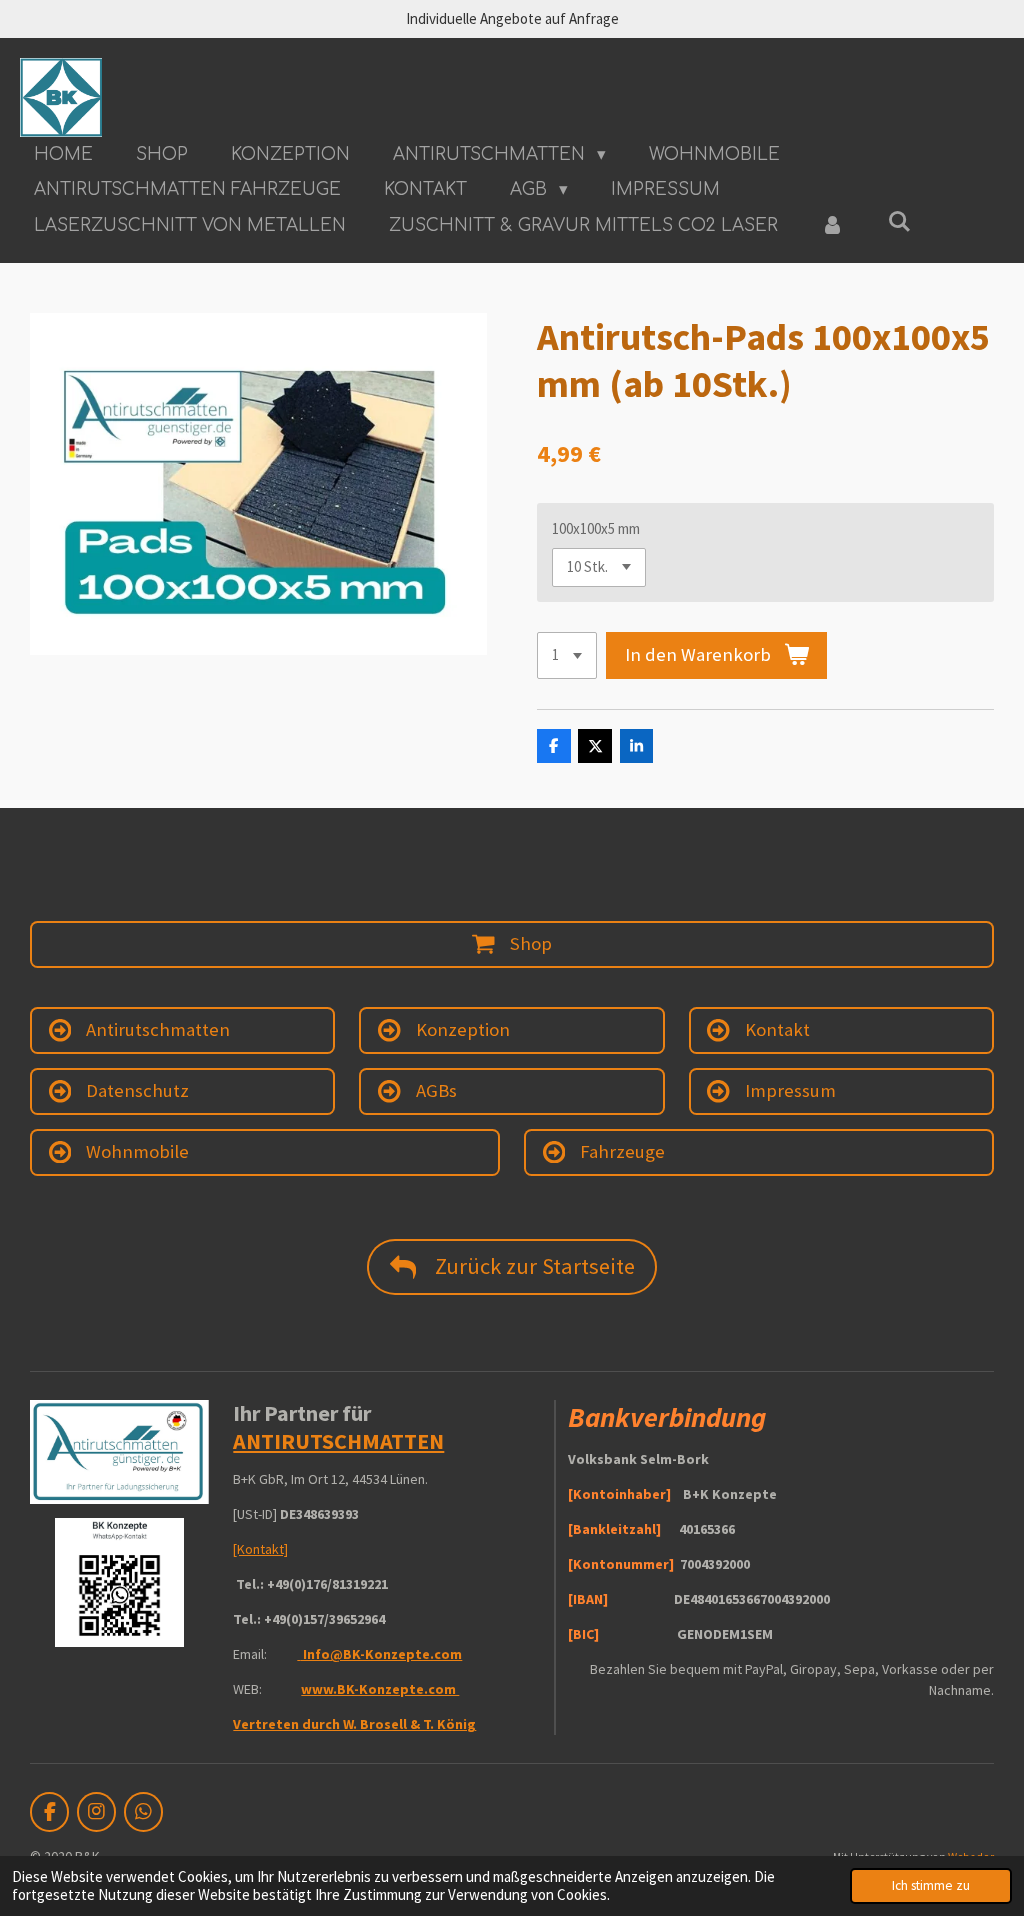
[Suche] (900, 222)
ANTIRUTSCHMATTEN (338, 1441)
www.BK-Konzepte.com (380, 1689)
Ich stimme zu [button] (931, 1885)
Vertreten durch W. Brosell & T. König (354, 1724)
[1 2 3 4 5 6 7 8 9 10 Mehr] (567, 655)
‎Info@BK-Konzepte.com (381, 1654)
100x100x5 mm (596, 528)
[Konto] (833, 226)
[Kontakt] (260, 1549)
